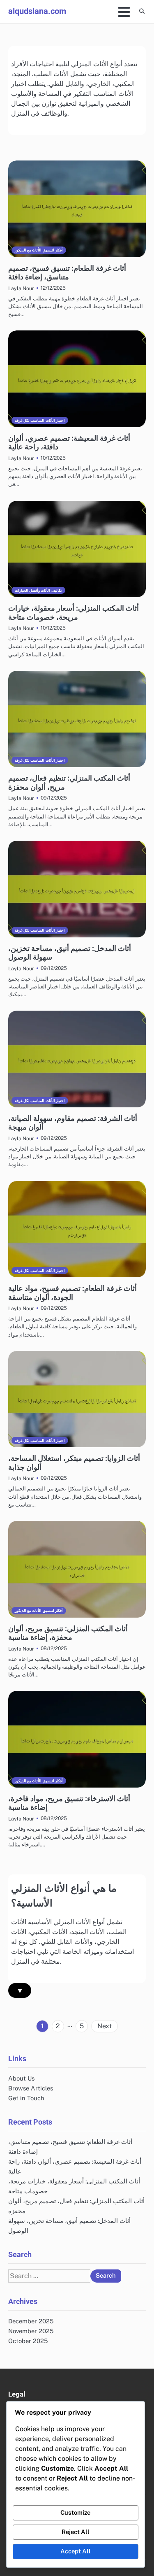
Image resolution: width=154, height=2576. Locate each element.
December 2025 (31, 2321)
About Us (21, 2078)
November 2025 (31, 2331)
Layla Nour (21, 288)
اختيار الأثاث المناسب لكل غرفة (40, 420)
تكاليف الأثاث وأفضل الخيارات (38, 590)
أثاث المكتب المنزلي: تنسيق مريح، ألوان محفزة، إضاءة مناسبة (68, 1633)
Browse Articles (31, 2088)
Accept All (76, 2551)
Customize (75, 2512)
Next (105, 2026)
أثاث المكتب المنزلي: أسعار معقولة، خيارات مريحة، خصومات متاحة (74, 613)
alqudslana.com (37, 11)
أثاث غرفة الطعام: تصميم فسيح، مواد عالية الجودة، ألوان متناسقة (72, 1293)
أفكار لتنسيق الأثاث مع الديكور (39, 250)
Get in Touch (26, 2098)
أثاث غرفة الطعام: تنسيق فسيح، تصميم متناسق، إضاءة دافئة (67, 273)
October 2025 (28, 2341)
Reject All (76, 2532)
